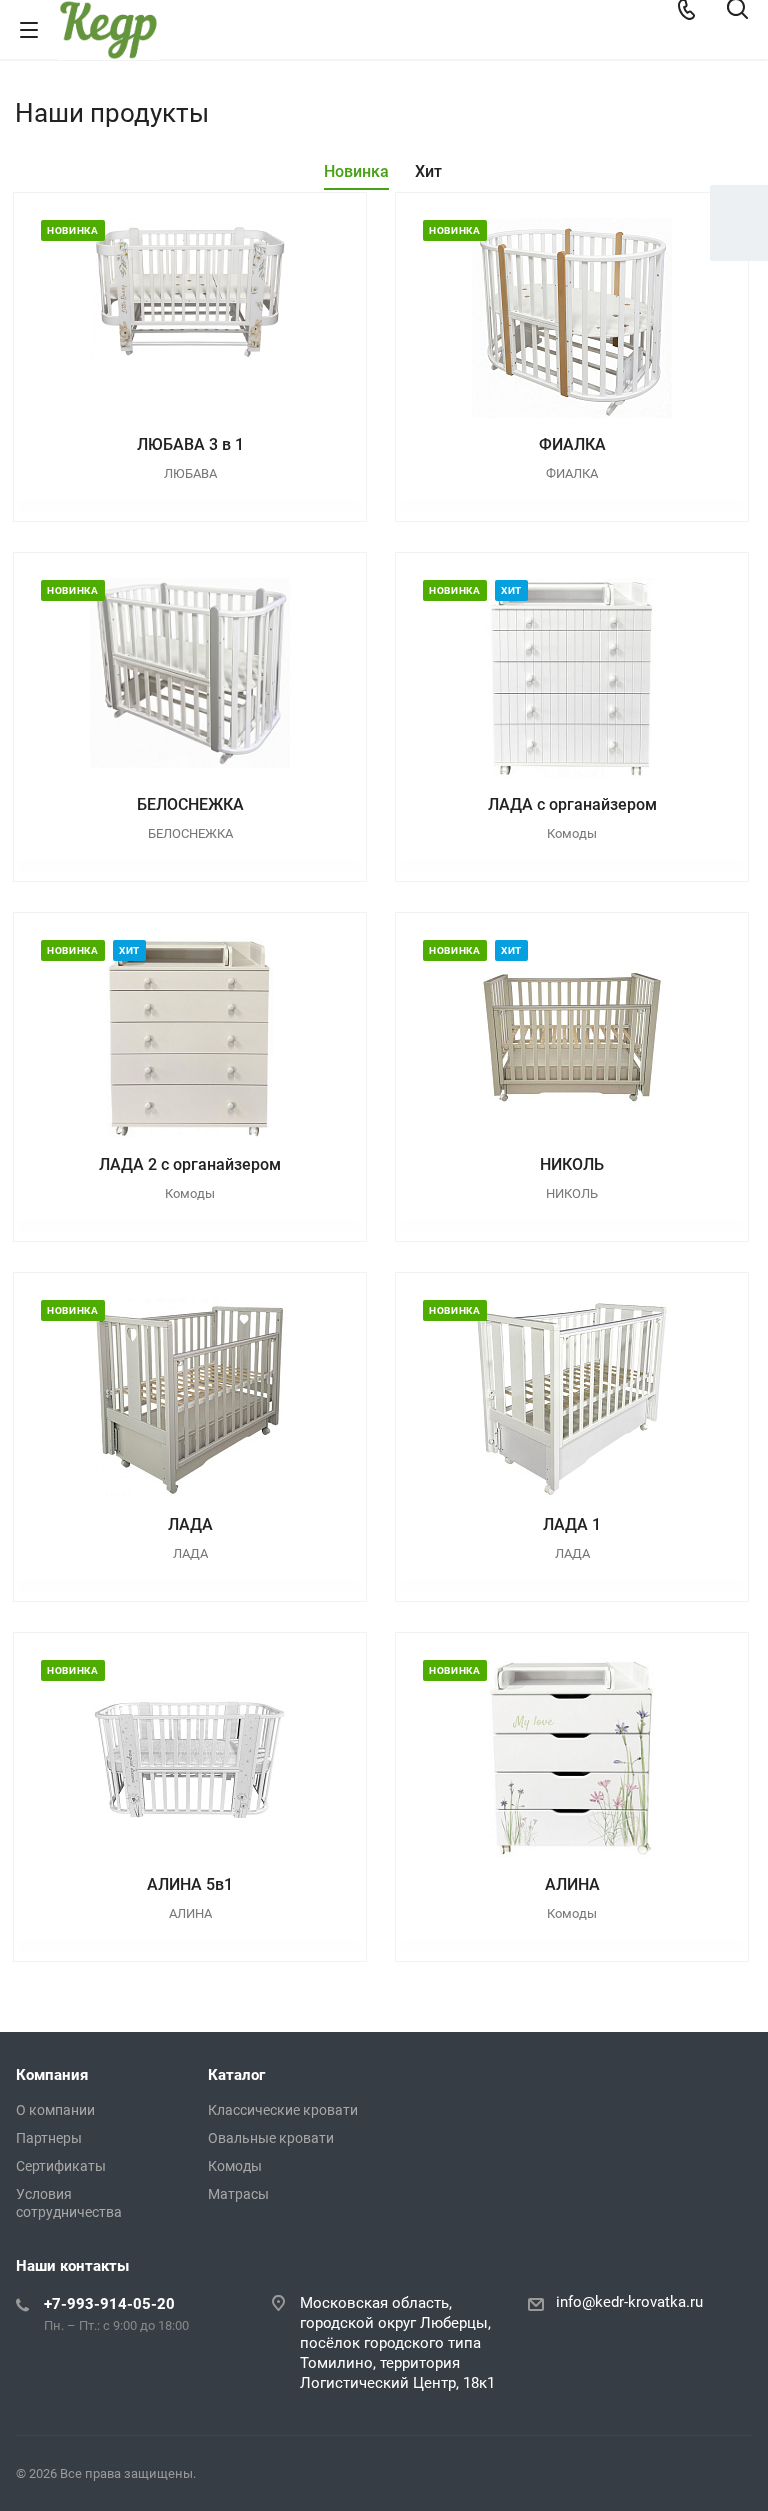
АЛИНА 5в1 (190, 1884)
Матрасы (238, 2194)
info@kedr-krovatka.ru (629, 2302)
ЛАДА (190, 1524)
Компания (52, 2075)
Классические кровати (283, 2110)
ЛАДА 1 (572, 1524)
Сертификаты (61, 2166)
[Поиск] (737, 10)
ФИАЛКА (572, 444)
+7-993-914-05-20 (109, 2304)
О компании (55, 2110)
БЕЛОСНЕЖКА (190, 804)
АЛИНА (572, 1884)
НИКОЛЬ (572, 1164)
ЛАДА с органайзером (572, 804)
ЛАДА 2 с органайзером (190, 1164)
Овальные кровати (271, 2138)
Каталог (236, 2075)
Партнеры (49, 2138)
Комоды (235, 2166)
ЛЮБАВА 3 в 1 (190, 444)
